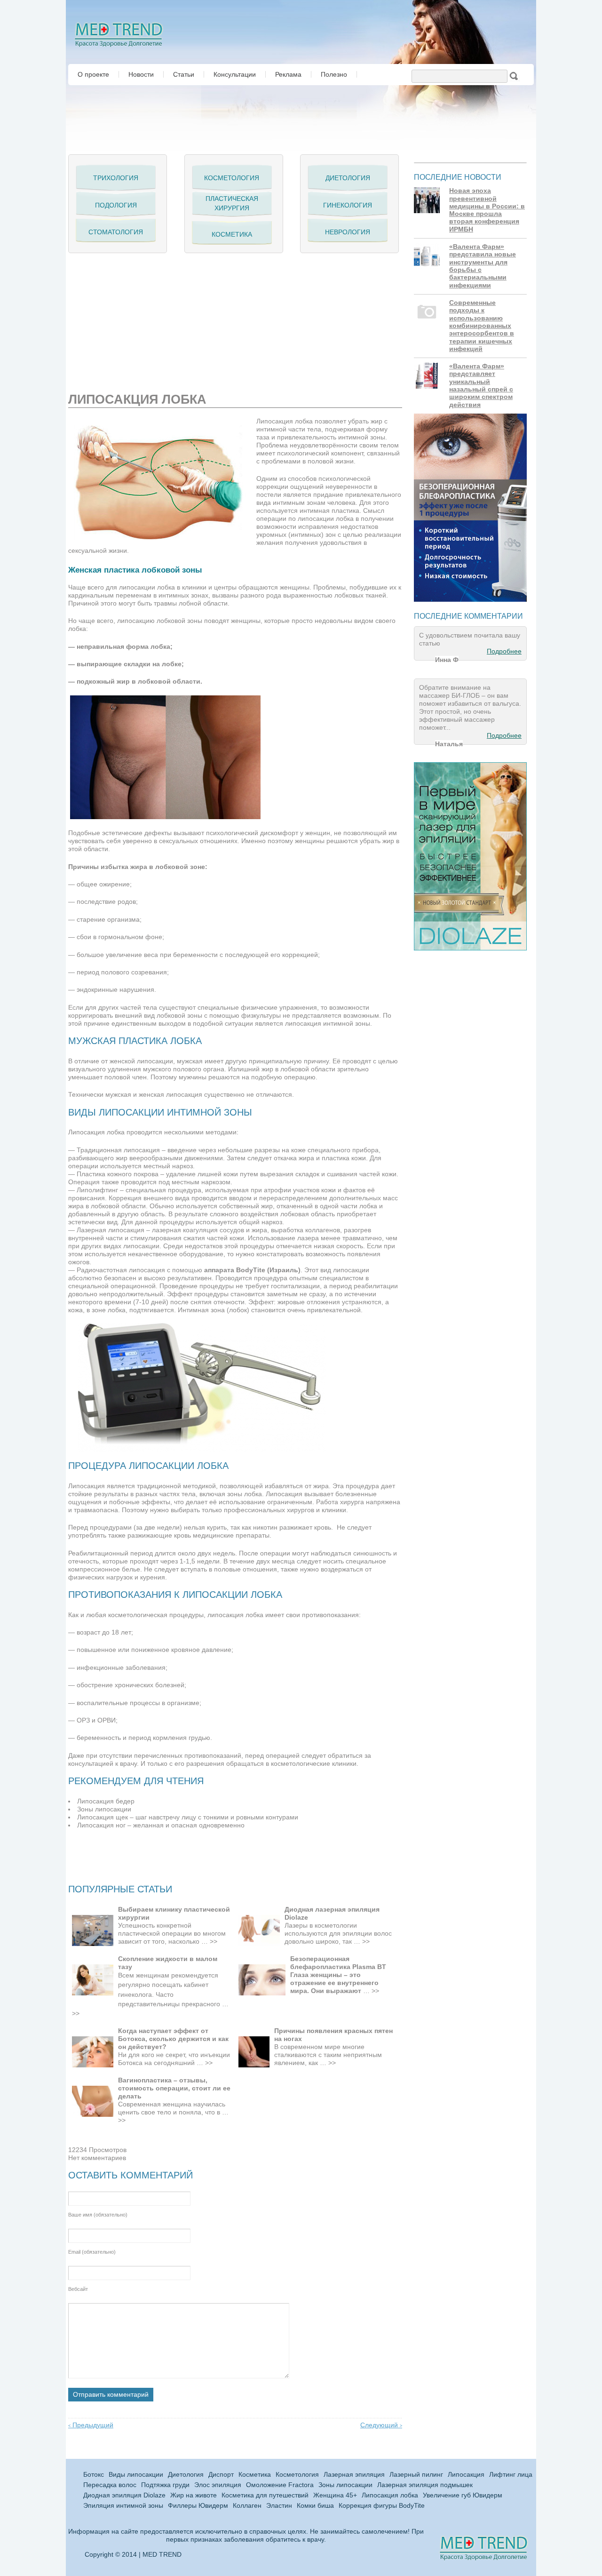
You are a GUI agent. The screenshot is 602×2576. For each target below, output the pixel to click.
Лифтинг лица (511, 2475)
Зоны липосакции (104, 1809)
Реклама (288, 74)
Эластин (279, 2506)
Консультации (235, 74)
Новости (141, 74)
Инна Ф (447, 660)
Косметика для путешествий (265, 2495)
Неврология (348, 232)
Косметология (232, 178)
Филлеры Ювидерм (198, 2506)
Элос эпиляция (218, 2485)
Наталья (449, 744)
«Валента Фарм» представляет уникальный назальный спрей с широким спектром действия (481, 386)
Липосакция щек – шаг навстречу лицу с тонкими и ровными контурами (188, 1817)
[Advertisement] (178, 319)
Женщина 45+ (335, 2495)
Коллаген (247, 2506)
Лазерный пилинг (416, 2475)
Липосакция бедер (106, 1801)
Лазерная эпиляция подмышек (425, 2485)
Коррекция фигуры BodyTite (382, 2506)
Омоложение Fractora (280, 2485)
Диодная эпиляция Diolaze (124, 2495)
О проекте (93, 74)
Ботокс (94, 2475)
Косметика (232, 234)
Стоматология (116, 232)
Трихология (116, 178)
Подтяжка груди (165, 2485)
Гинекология (348, 205)
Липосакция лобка (390, 2495)
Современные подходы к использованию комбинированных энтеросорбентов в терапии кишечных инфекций (482, 326)
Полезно (334, 74)
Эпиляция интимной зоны (123, 2506)
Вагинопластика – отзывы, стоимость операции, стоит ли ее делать (174, 2088)
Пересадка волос (110, 2485)
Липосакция (466, 2475)
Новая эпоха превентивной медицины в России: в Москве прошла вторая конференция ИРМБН (487, 210)
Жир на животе (194, 2495)
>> (214, 1942)
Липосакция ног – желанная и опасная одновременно (161, 1825)
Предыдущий (91, 2425)
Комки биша (315, 2506)
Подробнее (504, 651)
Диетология (348, 178)
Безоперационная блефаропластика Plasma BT (338, 1963)
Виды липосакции (136, 2475)
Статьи (184, 74)
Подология (116, 205)
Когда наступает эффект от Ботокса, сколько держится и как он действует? (173, 2039)
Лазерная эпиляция (354, 2475)
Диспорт (221, 2475)
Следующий (381, 2425)
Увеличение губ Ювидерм (463, 2495)
